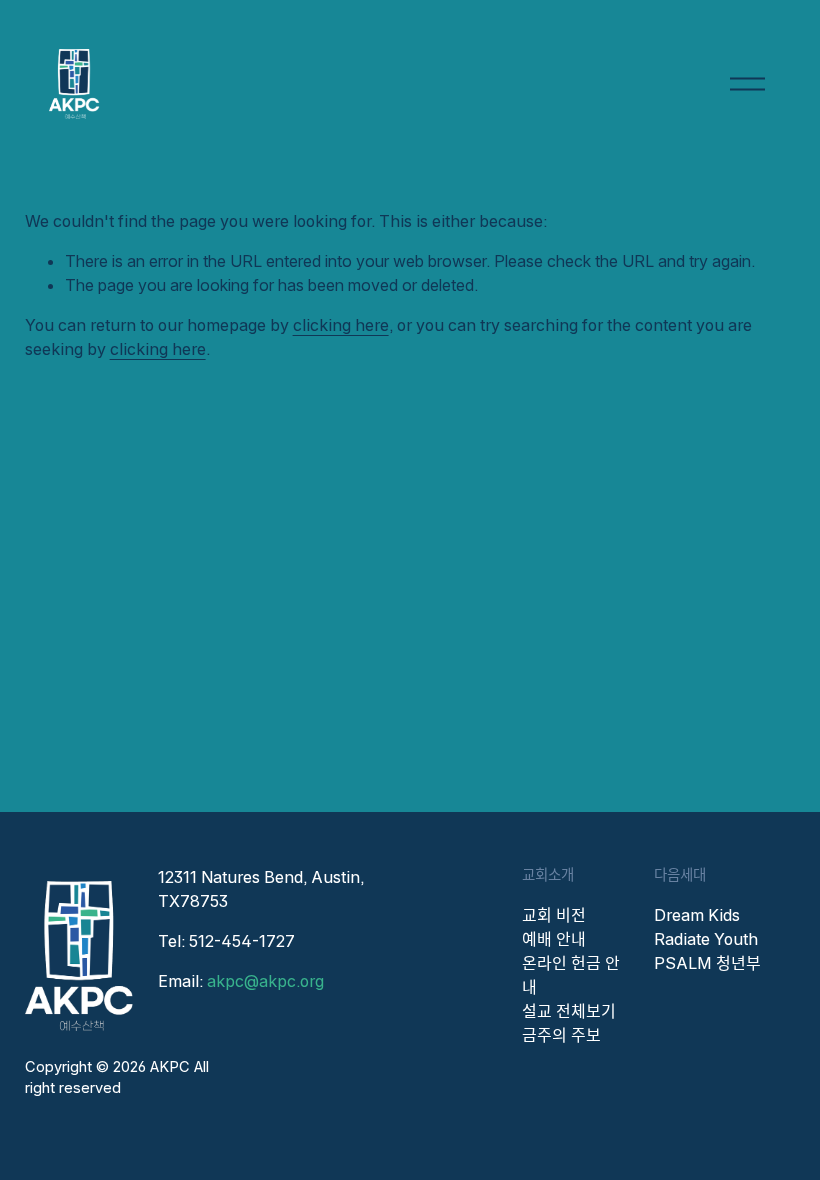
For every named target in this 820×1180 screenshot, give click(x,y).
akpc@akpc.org (265, 981)
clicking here (341, 325)
